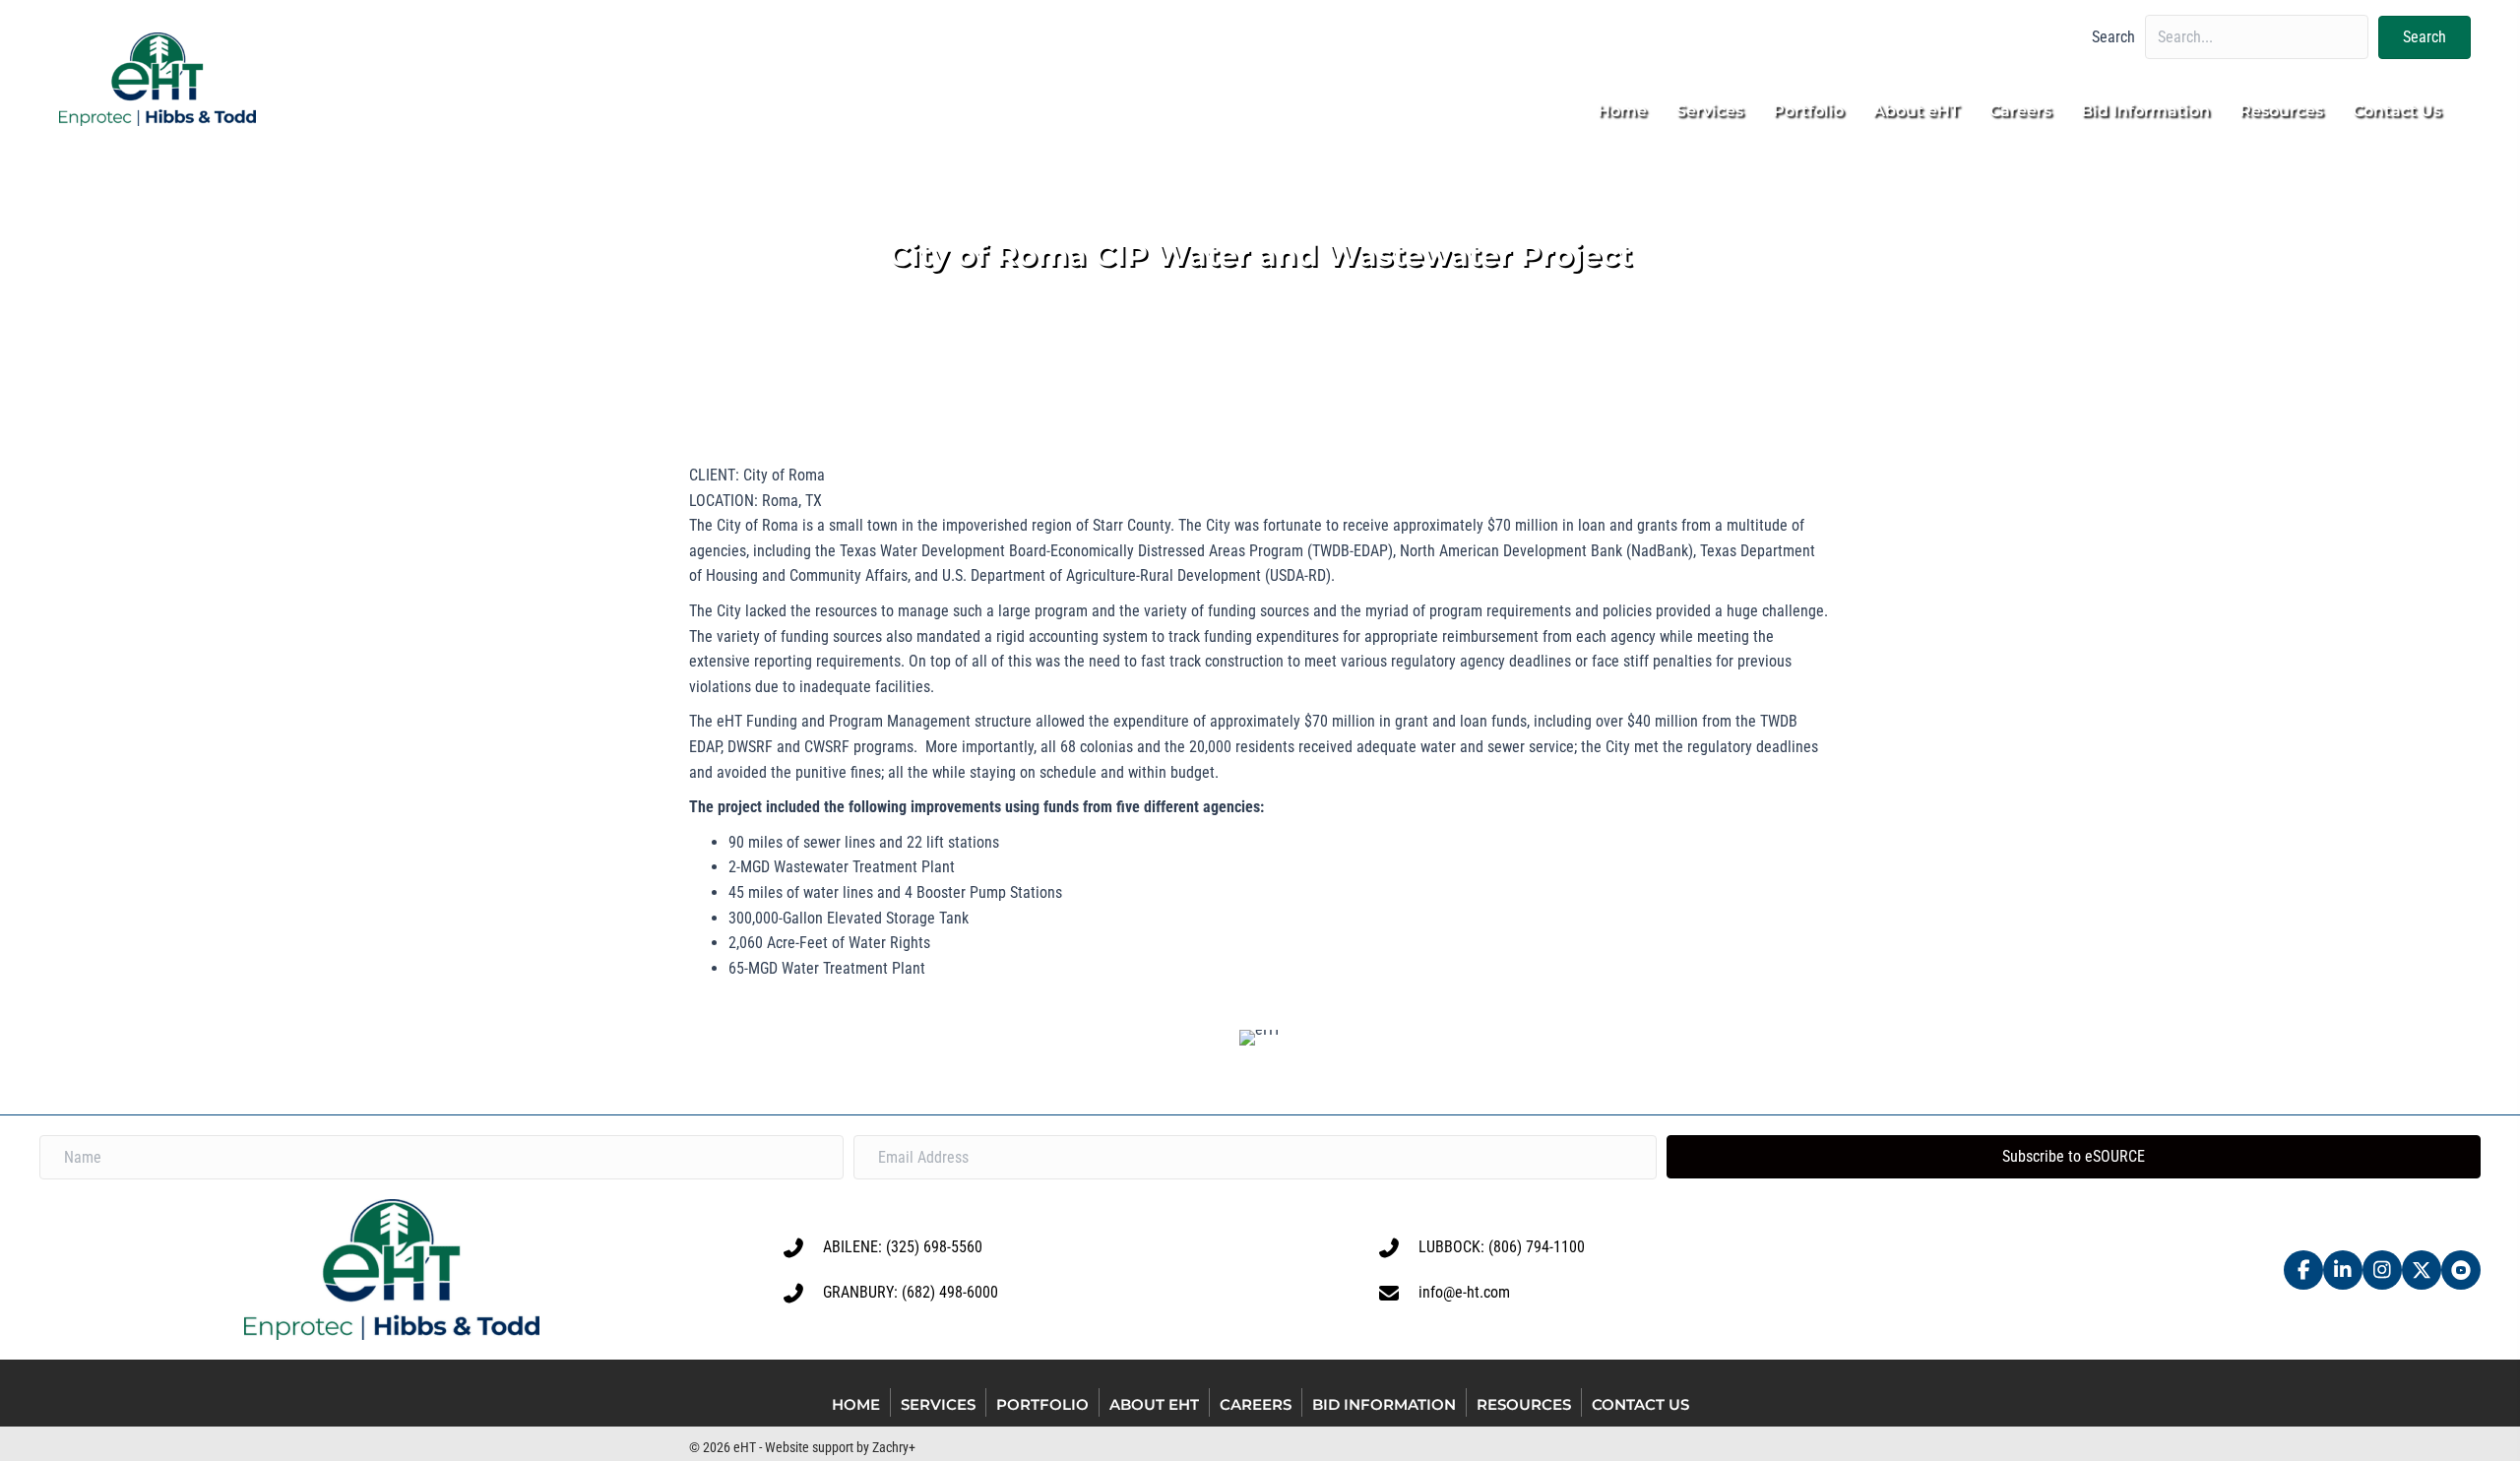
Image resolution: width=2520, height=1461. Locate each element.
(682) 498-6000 (950, 1292)
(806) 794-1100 (1537, 1247)
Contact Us (1640, 1404)
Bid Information (1384, 1404)
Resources (1524, 1404)
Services (938, 1404)
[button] (2425, 37)
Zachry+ (894, 1447)
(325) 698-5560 (934, 1247)
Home (856, 1404)
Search (2113, 37)
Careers (1256, 1404)
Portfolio (1042, 1404)
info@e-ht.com (1464, 1292)
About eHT (1154, 1404)
